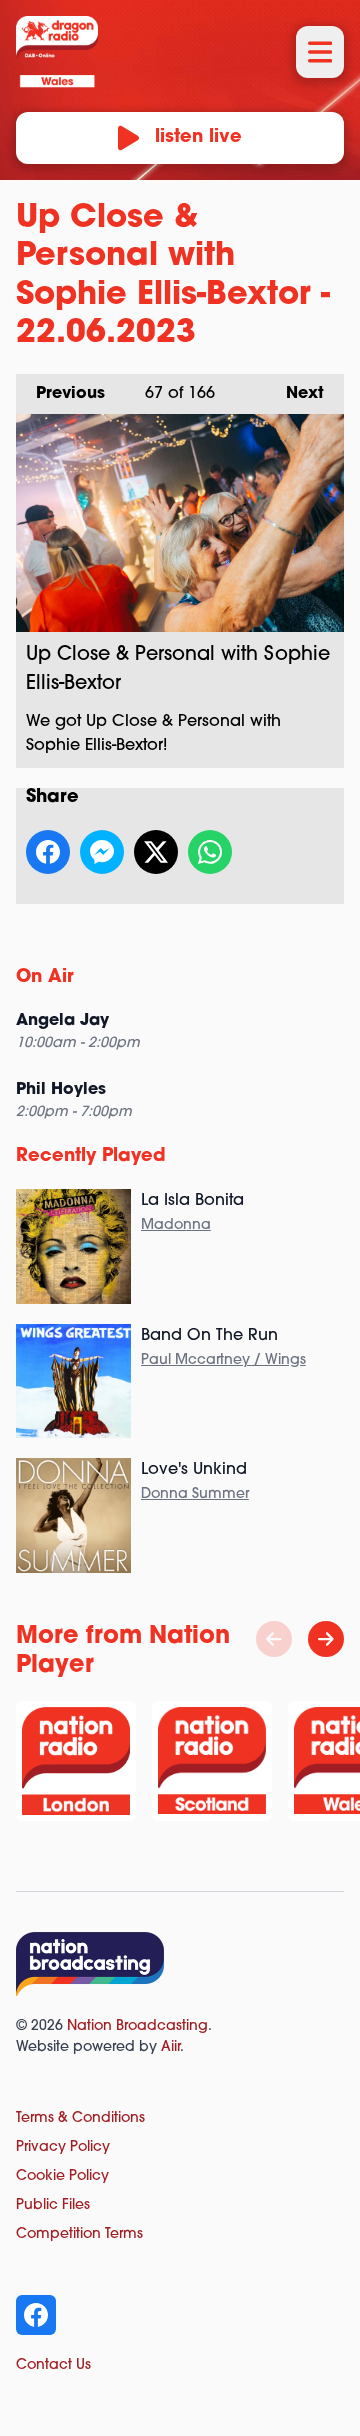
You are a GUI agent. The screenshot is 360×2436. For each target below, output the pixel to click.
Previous (60, 394)
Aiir (170, 2047)
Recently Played (91, 1157)
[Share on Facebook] (48, 852)
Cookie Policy (62, 2176)
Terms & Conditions (80, 2118)
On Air (45, 978)
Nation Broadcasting (137, 2026)
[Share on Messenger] (102, 852)
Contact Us (53, 2365)
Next (295, 394)
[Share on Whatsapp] (210, 852)
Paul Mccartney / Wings (223, 1360)
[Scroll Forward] (326, 1639)
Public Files (53, 2205)
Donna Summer (195, 1494)
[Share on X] (156, 852)
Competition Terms (79, 2234)
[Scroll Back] (274, 1639)
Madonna (176, 1225)
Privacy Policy (63, 2147)
